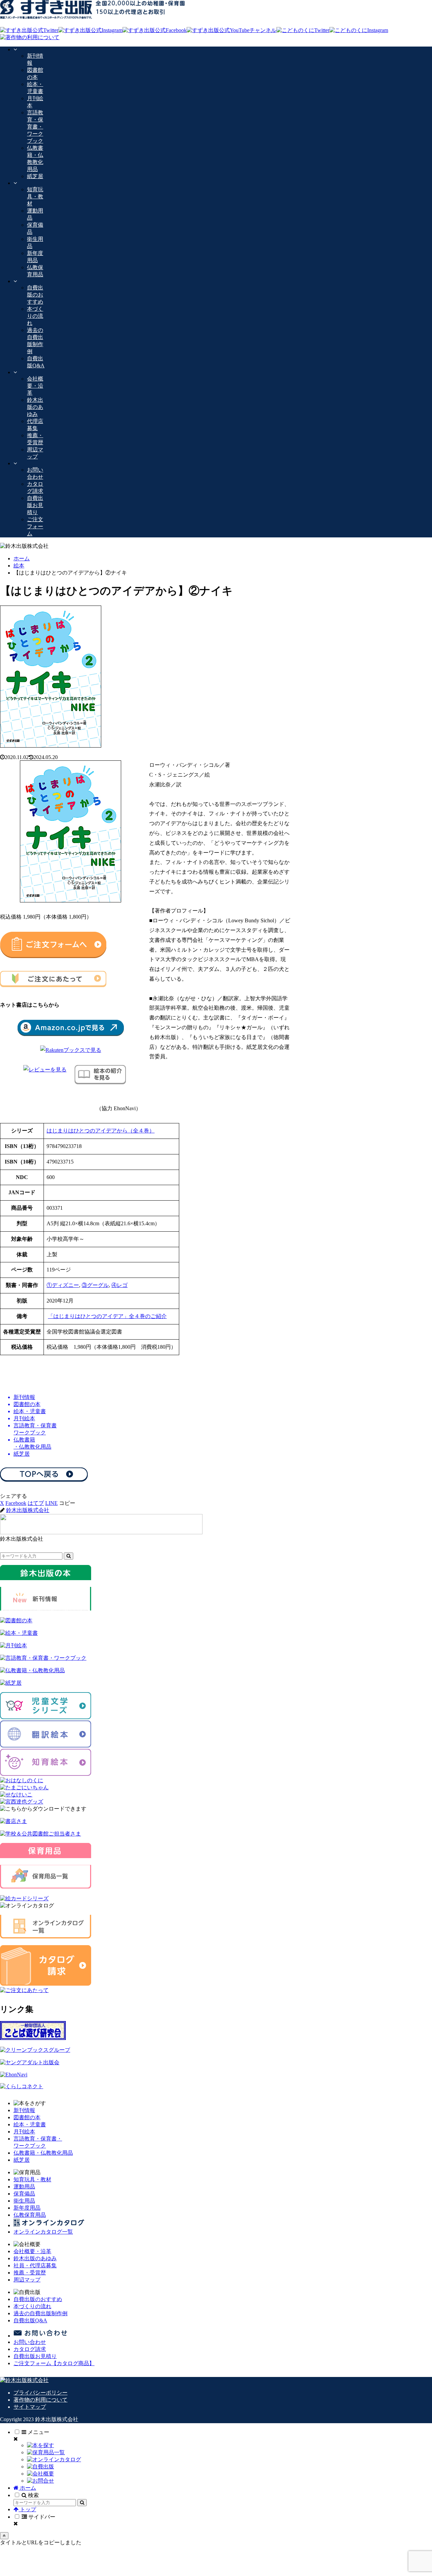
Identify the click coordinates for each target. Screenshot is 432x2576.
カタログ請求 (30, 2349)
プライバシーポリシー (40, 2393)
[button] (67, 1503)
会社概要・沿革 (32, 2251)
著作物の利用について (40, 2400)
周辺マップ (27, 2280)
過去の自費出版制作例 (40, 2313)
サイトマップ (30, 2407)
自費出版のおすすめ (38, 2299)
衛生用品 (24, 2201)
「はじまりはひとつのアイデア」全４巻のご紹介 (107, 1316)
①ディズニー (63, 1285)
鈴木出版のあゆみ (35, 2258)
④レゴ (119, 1285)
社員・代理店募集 (35, 2265)
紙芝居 (22, 2160)
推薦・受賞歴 (30, 2273)
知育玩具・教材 (32, 2179)
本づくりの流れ (32, 2306)
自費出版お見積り (35, 2356)
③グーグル (95, 1285)
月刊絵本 (24, 2132)
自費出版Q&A (30, 2320)
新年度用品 (27, 2208)
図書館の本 (27, 2117)
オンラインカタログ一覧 (43, 2232)
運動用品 (24, 2187)
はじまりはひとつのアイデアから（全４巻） (101, 1131)
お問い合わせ (30, 2342)
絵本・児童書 (30, 2124)
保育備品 (24, 2194)
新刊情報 (24, 2110)
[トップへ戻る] (4, 2536)
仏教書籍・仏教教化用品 (43, 2153)
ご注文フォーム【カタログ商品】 (54, 2363)
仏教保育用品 (30, 2215)
